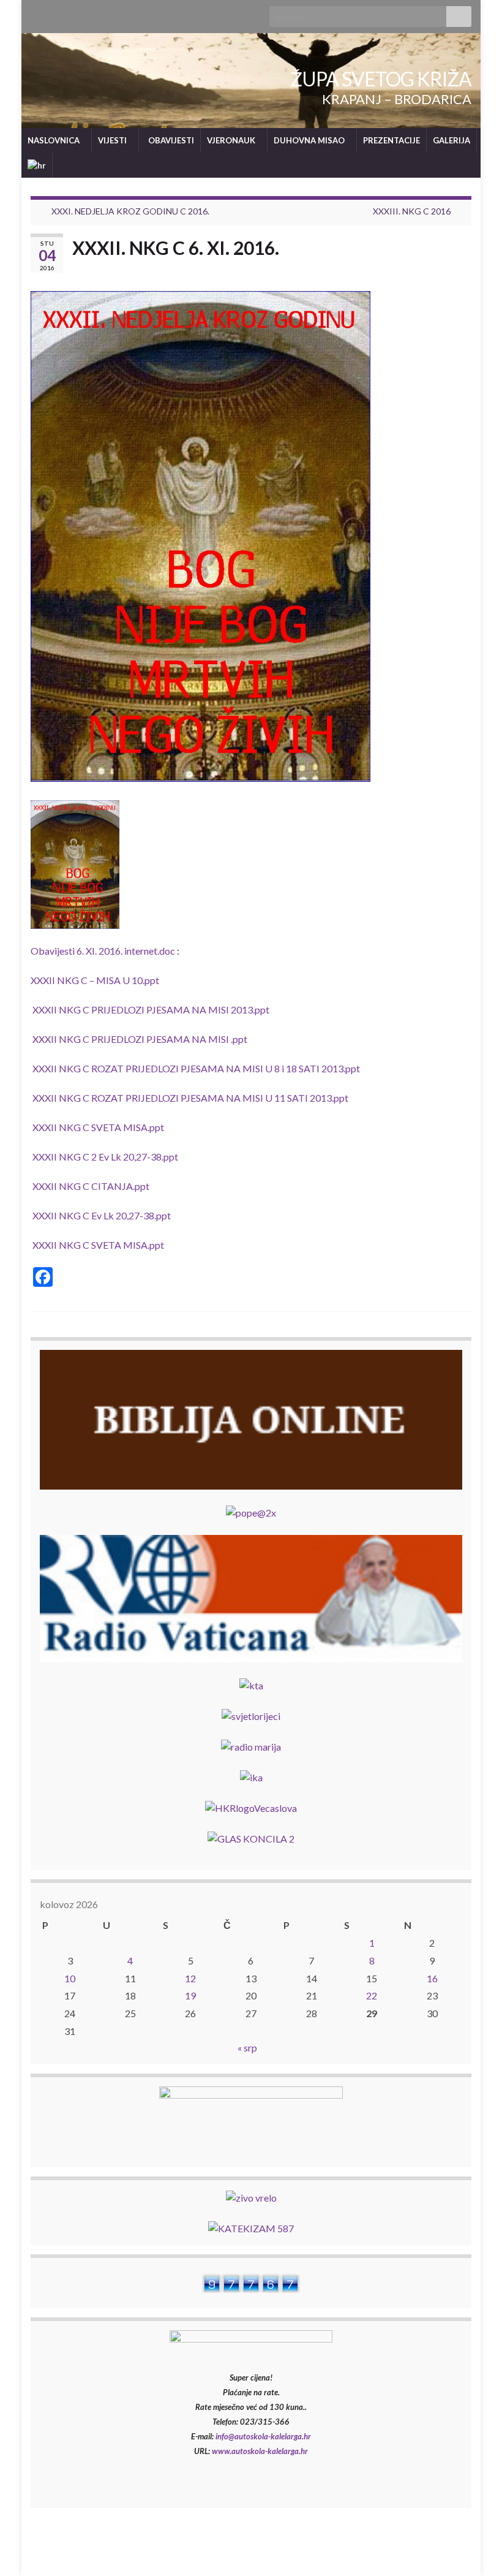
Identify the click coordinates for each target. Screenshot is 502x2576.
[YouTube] (56, 13)
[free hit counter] (251, 2282)
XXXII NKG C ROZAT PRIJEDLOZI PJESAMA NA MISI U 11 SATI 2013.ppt (190, 1098)
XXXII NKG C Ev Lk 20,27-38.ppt (102, 1215)
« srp (247, 2048)
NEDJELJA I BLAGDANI (339, 2550)
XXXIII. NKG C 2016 (412, 211)
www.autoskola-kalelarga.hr (260, 2451)
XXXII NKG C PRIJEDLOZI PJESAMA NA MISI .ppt (140, 1039)
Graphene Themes (111, 2561)
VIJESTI (113, 140)
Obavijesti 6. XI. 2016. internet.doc (103, 951)
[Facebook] (36, 13)
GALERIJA (451, 140)
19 (190, 1995)
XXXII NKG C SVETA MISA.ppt (98, 1127)
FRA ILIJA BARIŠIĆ (435, 2550)
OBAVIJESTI (170, 140)
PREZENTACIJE (391, 140)
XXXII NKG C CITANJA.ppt (91, 1186)
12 (190, 1978)
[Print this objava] (462, 269)
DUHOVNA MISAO (310, 140)
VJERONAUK (232, 140)
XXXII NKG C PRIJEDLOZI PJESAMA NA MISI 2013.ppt (151, 1010)
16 (432, 1978)
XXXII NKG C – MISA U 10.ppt (95, 980)
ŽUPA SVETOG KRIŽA (381, 79)
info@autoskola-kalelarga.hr (263, 2436)
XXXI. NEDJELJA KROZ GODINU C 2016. (130, 211)
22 (372, 1995)
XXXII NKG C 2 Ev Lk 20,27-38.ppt (105, 1157)
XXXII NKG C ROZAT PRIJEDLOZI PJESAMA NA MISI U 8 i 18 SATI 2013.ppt (196, 1068)
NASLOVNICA (54, 140)
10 (70, 1978)
